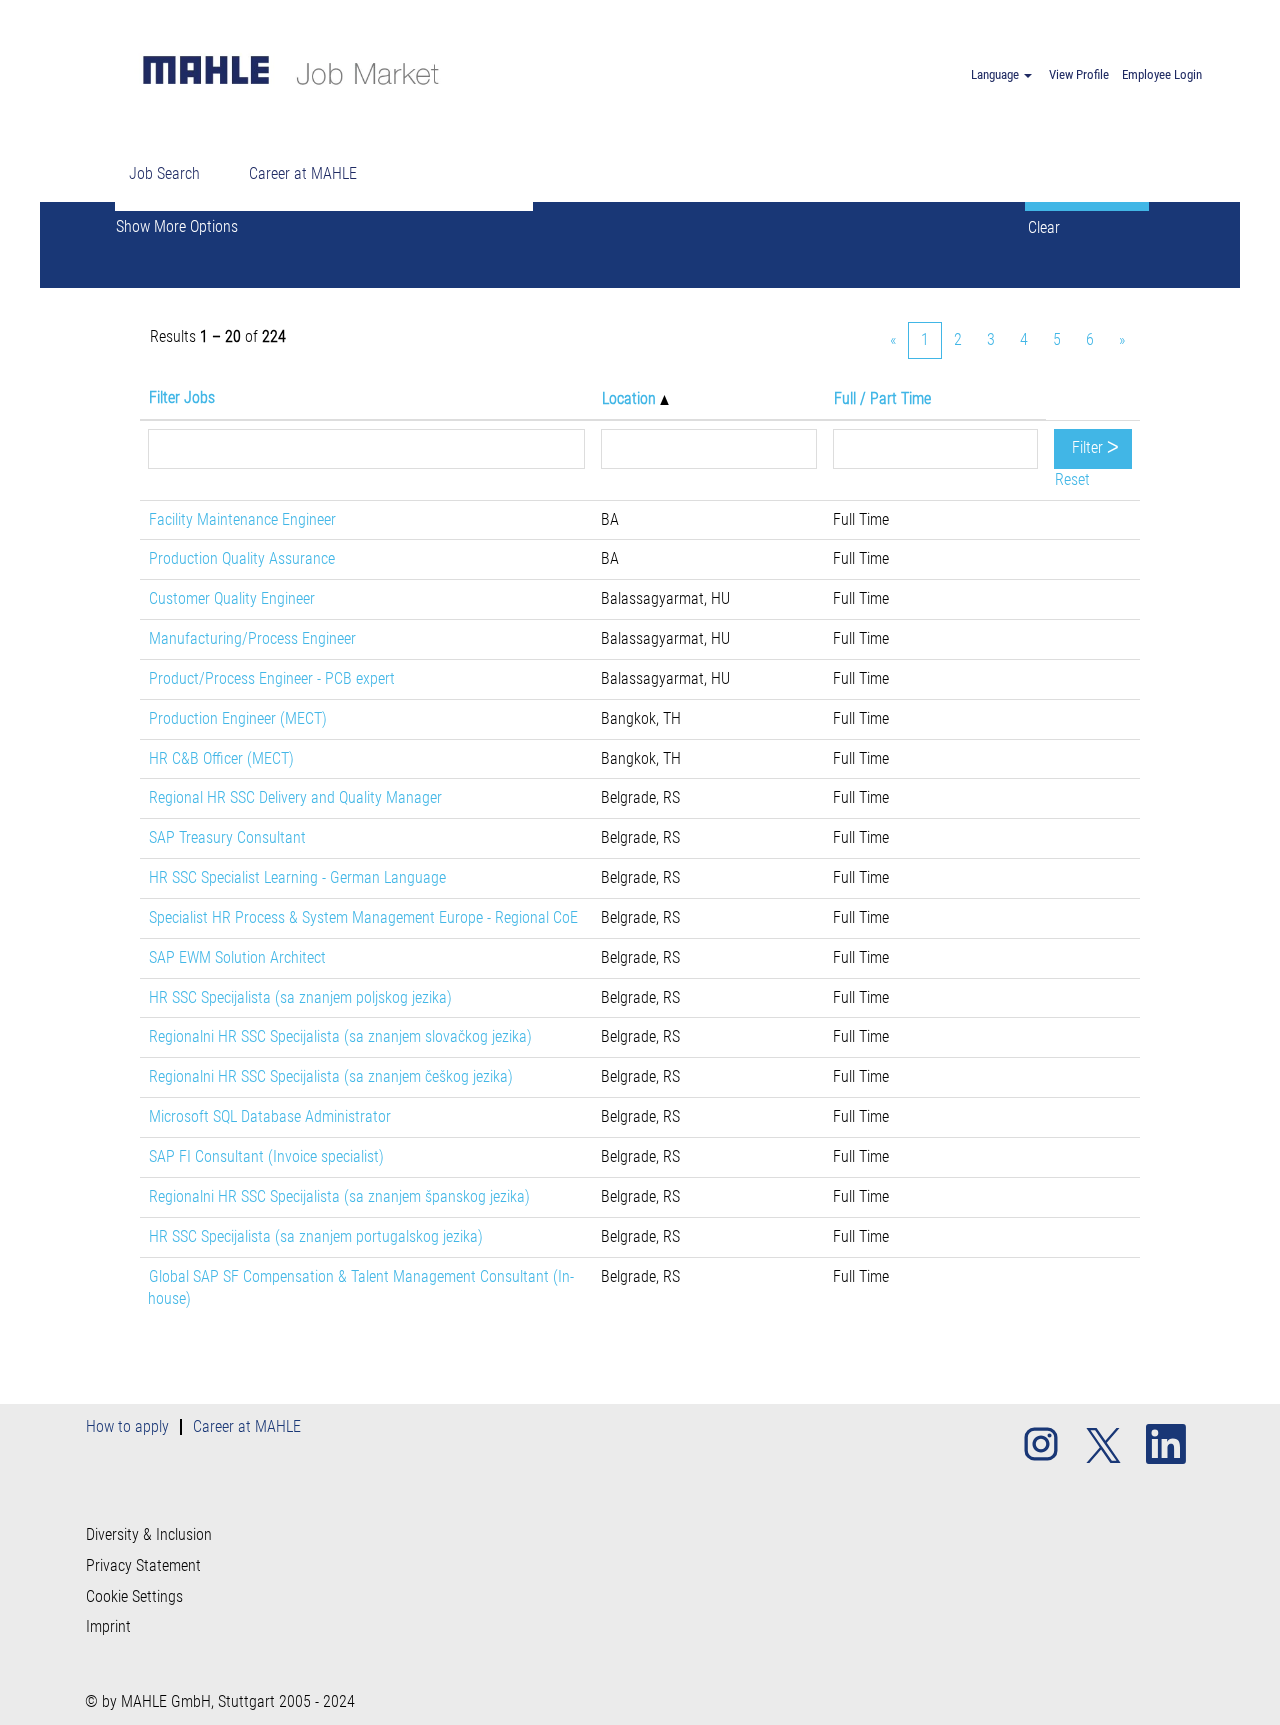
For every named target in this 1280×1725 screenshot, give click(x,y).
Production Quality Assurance (242, 558)
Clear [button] (1044, 227)
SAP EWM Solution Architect (237, 957)
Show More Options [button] (177, 226)
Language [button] (996, 74)
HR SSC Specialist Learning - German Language (297, 877)
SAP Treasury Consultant (227, 837)
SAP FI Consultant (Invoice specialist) (266, 1156)
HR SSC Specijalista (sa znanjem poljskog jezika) (300, 997)
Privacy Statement (143, 1566)
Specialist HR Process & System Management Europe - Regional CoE (363, 917)
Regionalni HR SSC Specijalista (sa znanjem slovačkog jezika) (340, 1036)
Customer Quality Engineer (232, 598)
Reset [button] (1072, 479)
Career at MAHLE (303, 173)
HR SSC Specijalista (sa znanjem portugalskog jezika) (316, 1236)
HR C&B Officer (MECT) (221, 758)
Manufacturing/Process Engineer (252, 638)
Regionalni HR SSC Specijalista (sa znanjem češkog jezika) (331, 1076)
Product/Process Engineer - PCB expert (272, 678)
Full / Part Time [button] (882, 398)
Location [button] (631, 398)
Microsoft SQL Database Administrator (270, 1116)
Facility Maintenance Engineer (242, 519)
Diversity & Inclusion (149, 1535)
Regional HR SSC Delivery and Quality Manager (295, 797)
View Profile (1079, 74)
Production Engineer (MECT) (238, 718)
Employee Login (1162, 74)
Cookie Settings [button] (134, 1597)
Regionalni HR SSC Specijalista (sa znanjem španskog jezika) (339, 1196)
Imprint (108, 1627)
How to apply (127, 1426)
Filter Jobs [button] (182, 397)
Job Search (164, 173)
